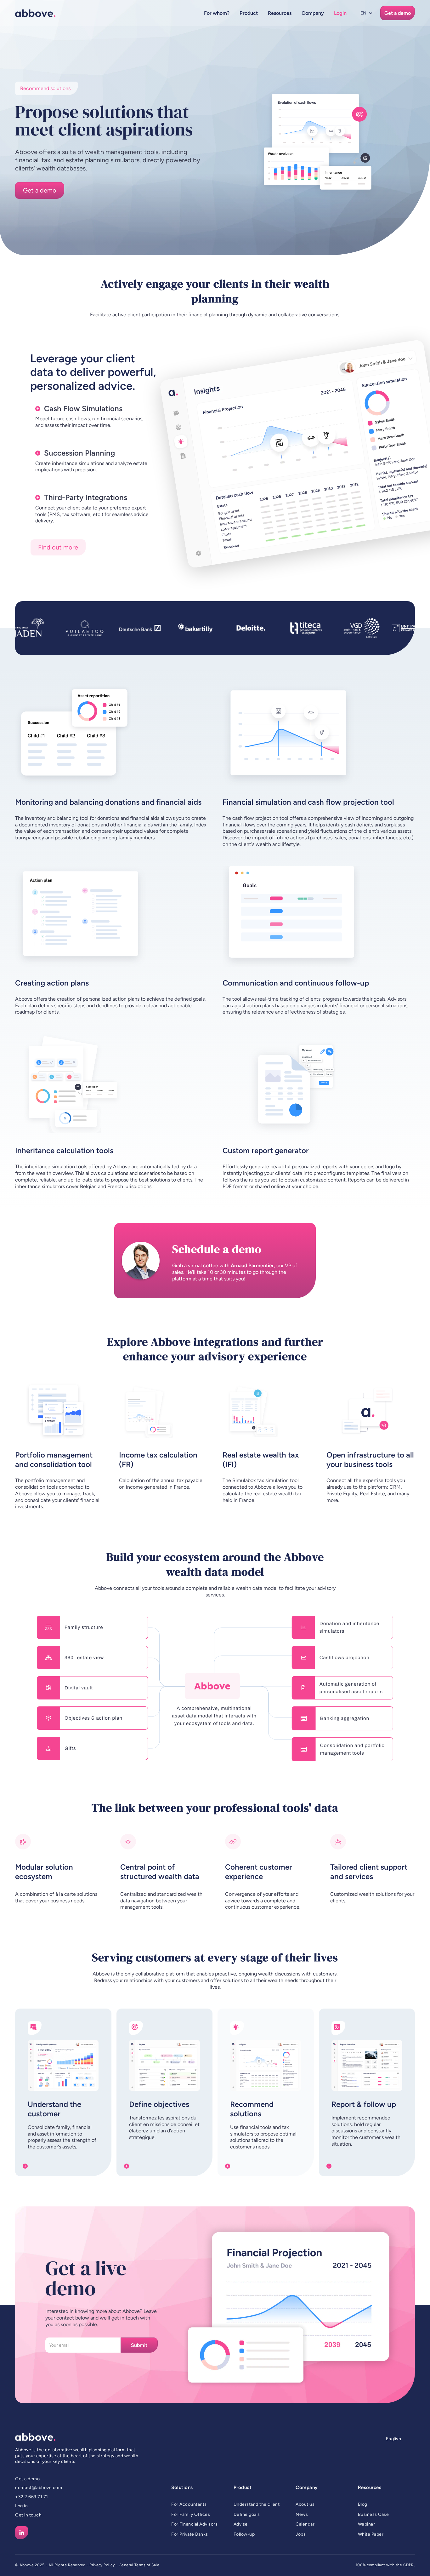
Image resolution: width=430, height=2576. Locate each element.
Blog (363, 2504)
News (302, 2514)
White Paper (371, 2534)
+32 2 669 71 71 (32, 2497)
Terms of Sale (147, 2565)
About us (305, 2504)
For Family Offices (191, 2514)
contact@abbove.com (39, 2488)
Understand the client (257, 2504)
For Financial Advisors (194, 2524)
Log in (21, 2506)
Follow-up (244, 2534)
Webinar (367, 2524)
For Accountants (189, 2504)
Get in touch (28, 2515)
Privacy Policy (102, 2565)
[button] (217, 13)
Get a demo (27, 2479)
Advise (241, 2524)
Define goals (247, 2514)
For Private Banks (190, 2534)
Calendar (305, 2524)
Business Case (373, 2514)
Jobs (301, 2534)
